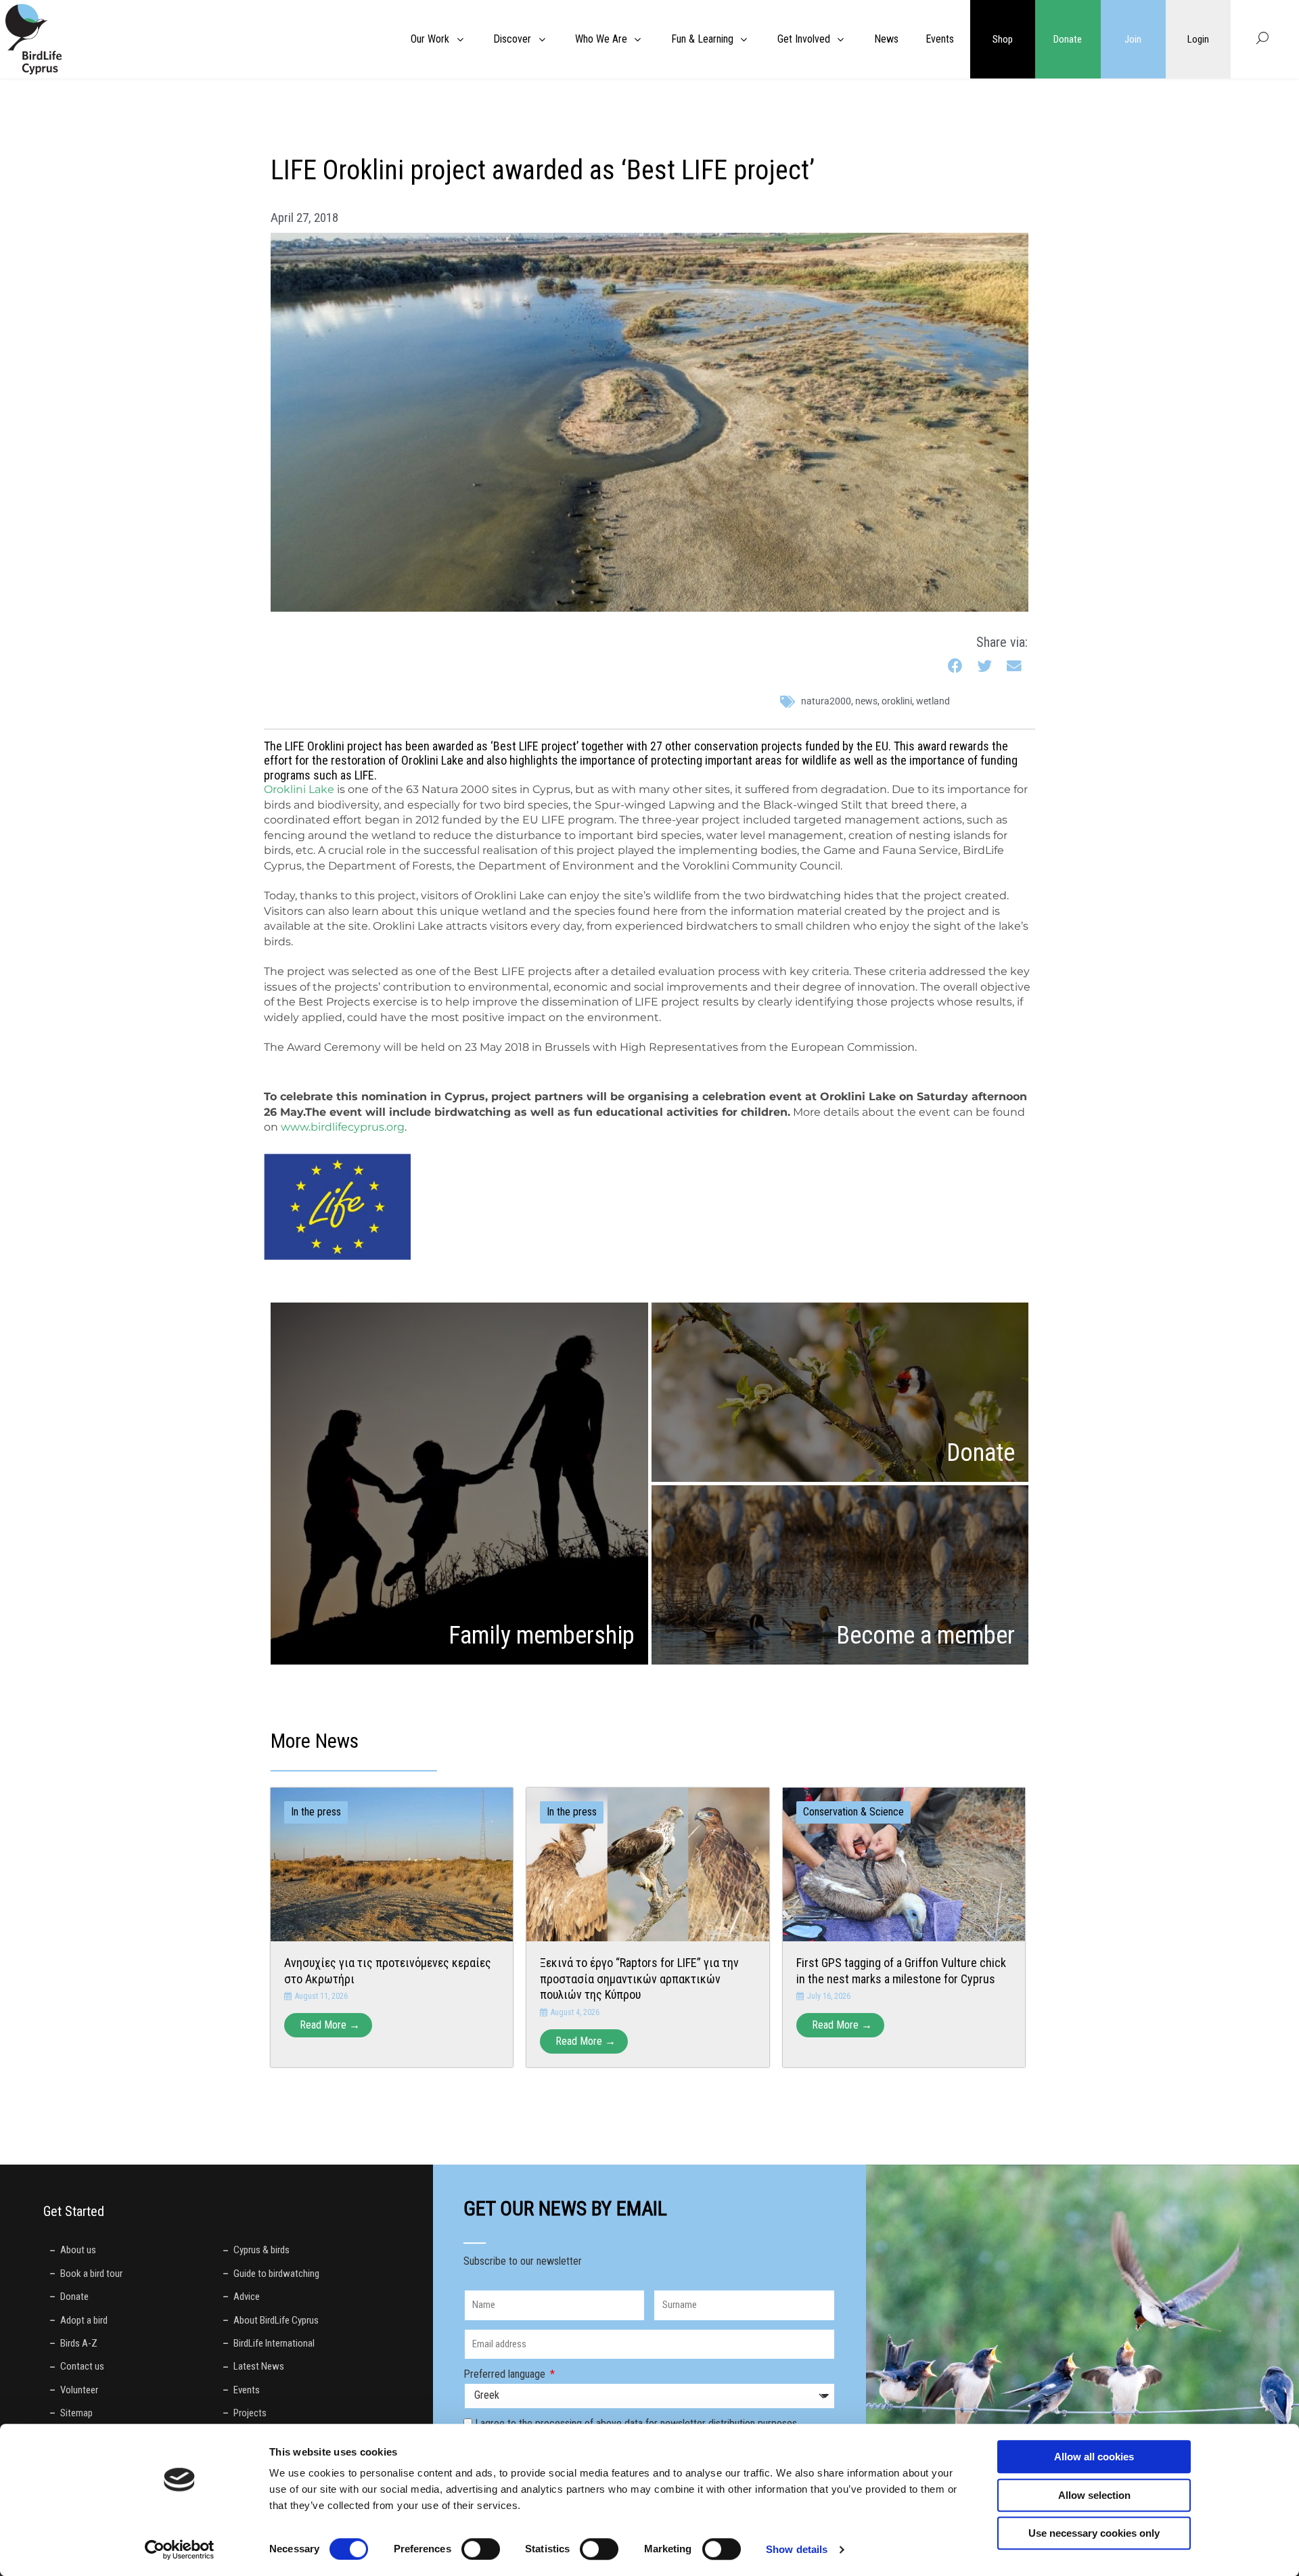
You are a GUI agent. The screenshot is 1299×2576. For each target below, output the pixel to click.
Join (1133, 39)
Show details (797, 2549)
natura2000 (826, 701)
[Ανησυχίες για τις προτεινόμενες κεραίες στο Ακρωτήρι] (392, 1864)
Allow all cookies (1094, 2457)
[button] (956, 667)
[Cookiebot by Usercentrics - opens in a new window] (180, 2550)
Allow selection (1094, 2495)
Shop (1003, 39)
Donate (1068, 39)
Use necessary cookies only (1094, 2533)
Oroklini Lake (299, 789)
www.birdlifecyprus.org (343, 1127)
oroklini (897, 701)
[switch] (481, 2549)
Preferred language (506, 2374)
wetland (933, 701)
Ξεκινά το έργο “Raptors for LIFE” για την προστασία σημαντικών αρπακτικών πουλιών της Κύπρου (639, 1979)
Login (1198, 39)
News (866, 701)
